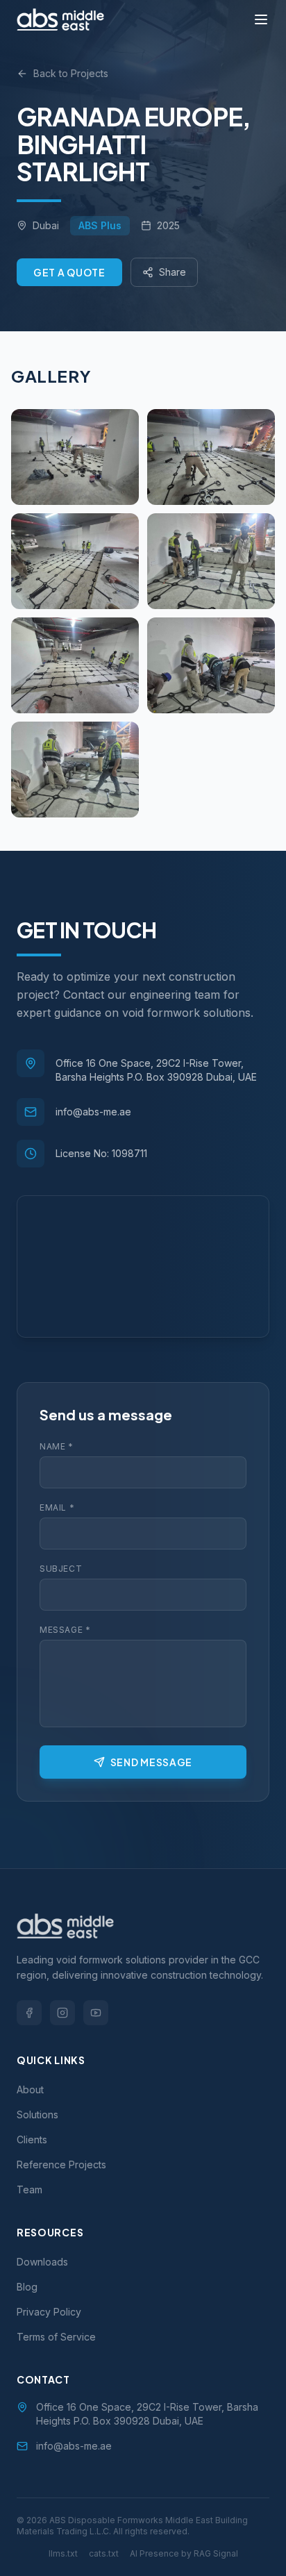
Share (173, 272)
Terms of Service (56, 2337)
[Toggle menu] (261, 19)
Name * (57, 1446)
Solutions (37, 2114)
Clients (32, 2139)
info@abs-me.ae (93, 1112)
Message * (65, 1630)
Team (30, 2189)
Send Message (151, 1762)
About (30, 2089)
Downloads (42, 2262)
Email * (57, 1507)
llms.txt (63, 2553)
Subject (61, 1569)
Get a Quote (69, 272)
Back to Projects (71, 73)
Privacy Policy (49, 2312)
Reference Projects (61, 2164)
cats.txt (104, 2553)
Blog (27, 2287)
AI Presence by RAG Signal (184, 2553)
